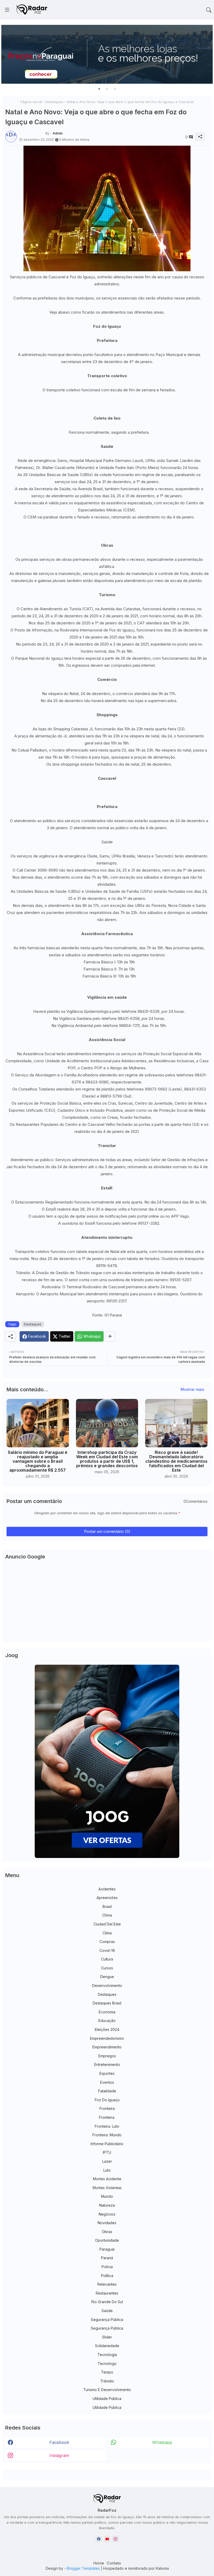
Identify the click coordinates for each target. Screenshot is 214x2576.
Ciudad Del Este (107, 1924)
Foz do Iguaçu (107, 2100)
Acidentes (107, 1889)
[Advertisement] (107, 1603)
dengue (107, 1977)
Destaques (54, 102)
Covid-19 (107, 1950)
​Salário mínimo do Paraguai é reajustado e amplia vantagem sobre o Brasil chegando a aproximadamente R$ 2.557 (38, 1461)
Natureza (107, 2205)
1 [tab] (99, 89)
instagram (59, 2455)
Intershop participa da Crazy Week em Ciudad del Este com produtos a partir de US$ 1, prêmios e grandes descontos (107, 1459)
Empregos (107, 2056)
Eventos (107, 2082)
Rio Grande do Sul (107, 2302)
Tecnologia (107, 2355)
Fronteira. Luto (107, 2126)
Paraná (107, 2258)
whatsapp (162, 2442)
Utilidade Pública (107, 2399)
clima (107, 1933)
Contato (114, 2563)
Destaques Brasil (107, 2003)
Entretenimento (107, 2064)
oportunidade (107, 2240)
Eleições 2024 (107, 2029)
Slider (107, 2337)
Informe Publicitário (107, 2144)
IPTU (107, 2152)
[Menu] (7, 10)
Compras (107, 1942)
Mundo (107, 2196)
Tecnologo (107, 2363)
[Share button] (110, 1336)
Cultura (107, 1959)
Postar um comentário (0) (107, 1531)
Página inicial (31, 102)
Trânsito (107, 2381)
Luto (107, 2170)
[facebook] (99, 2539)
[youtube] (107, 2539)
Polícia (107, 2267)
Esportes (107, 2073)
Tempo (107, 2372)
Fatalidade (107, 2091)
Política (107, 2276)
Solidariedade (107, 2346)
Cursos (107, 1968)
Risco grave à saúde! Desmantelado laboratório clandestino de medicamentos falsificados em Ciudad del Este (176, 1461)
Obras (107, 2232)
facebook (59, 2442)
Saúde (107, 2311)
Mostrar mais (192, 1389)
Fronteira (107, 2108)
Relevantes (107, 2284)
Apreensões (107, 1898)
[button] (209, 10)
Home (99, 2563)
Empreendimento (107, 2047)
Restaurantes (107, 2293)
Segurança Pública (107, 2320)
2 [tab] (107, 89)
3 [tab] (115, 89)
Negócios (107, 2214)
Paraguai (107, 2249)
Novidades (107, 2223)
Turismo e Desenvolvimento (107, 2390)
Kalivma (162, 2568)
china (107, 1915)
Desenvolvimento (107, 1985)
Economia (107, 2012)
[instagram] (115, 2539)
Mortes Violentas (107, 2188)
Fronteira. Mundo (107, 2135)
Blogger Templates (83, 2568)
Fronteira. (107, 2117)
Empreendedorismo (107, 2038)
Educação (107, 2021)
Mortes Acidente (107, 2179)
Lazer (107, 2161)
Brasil (107, 1906)
